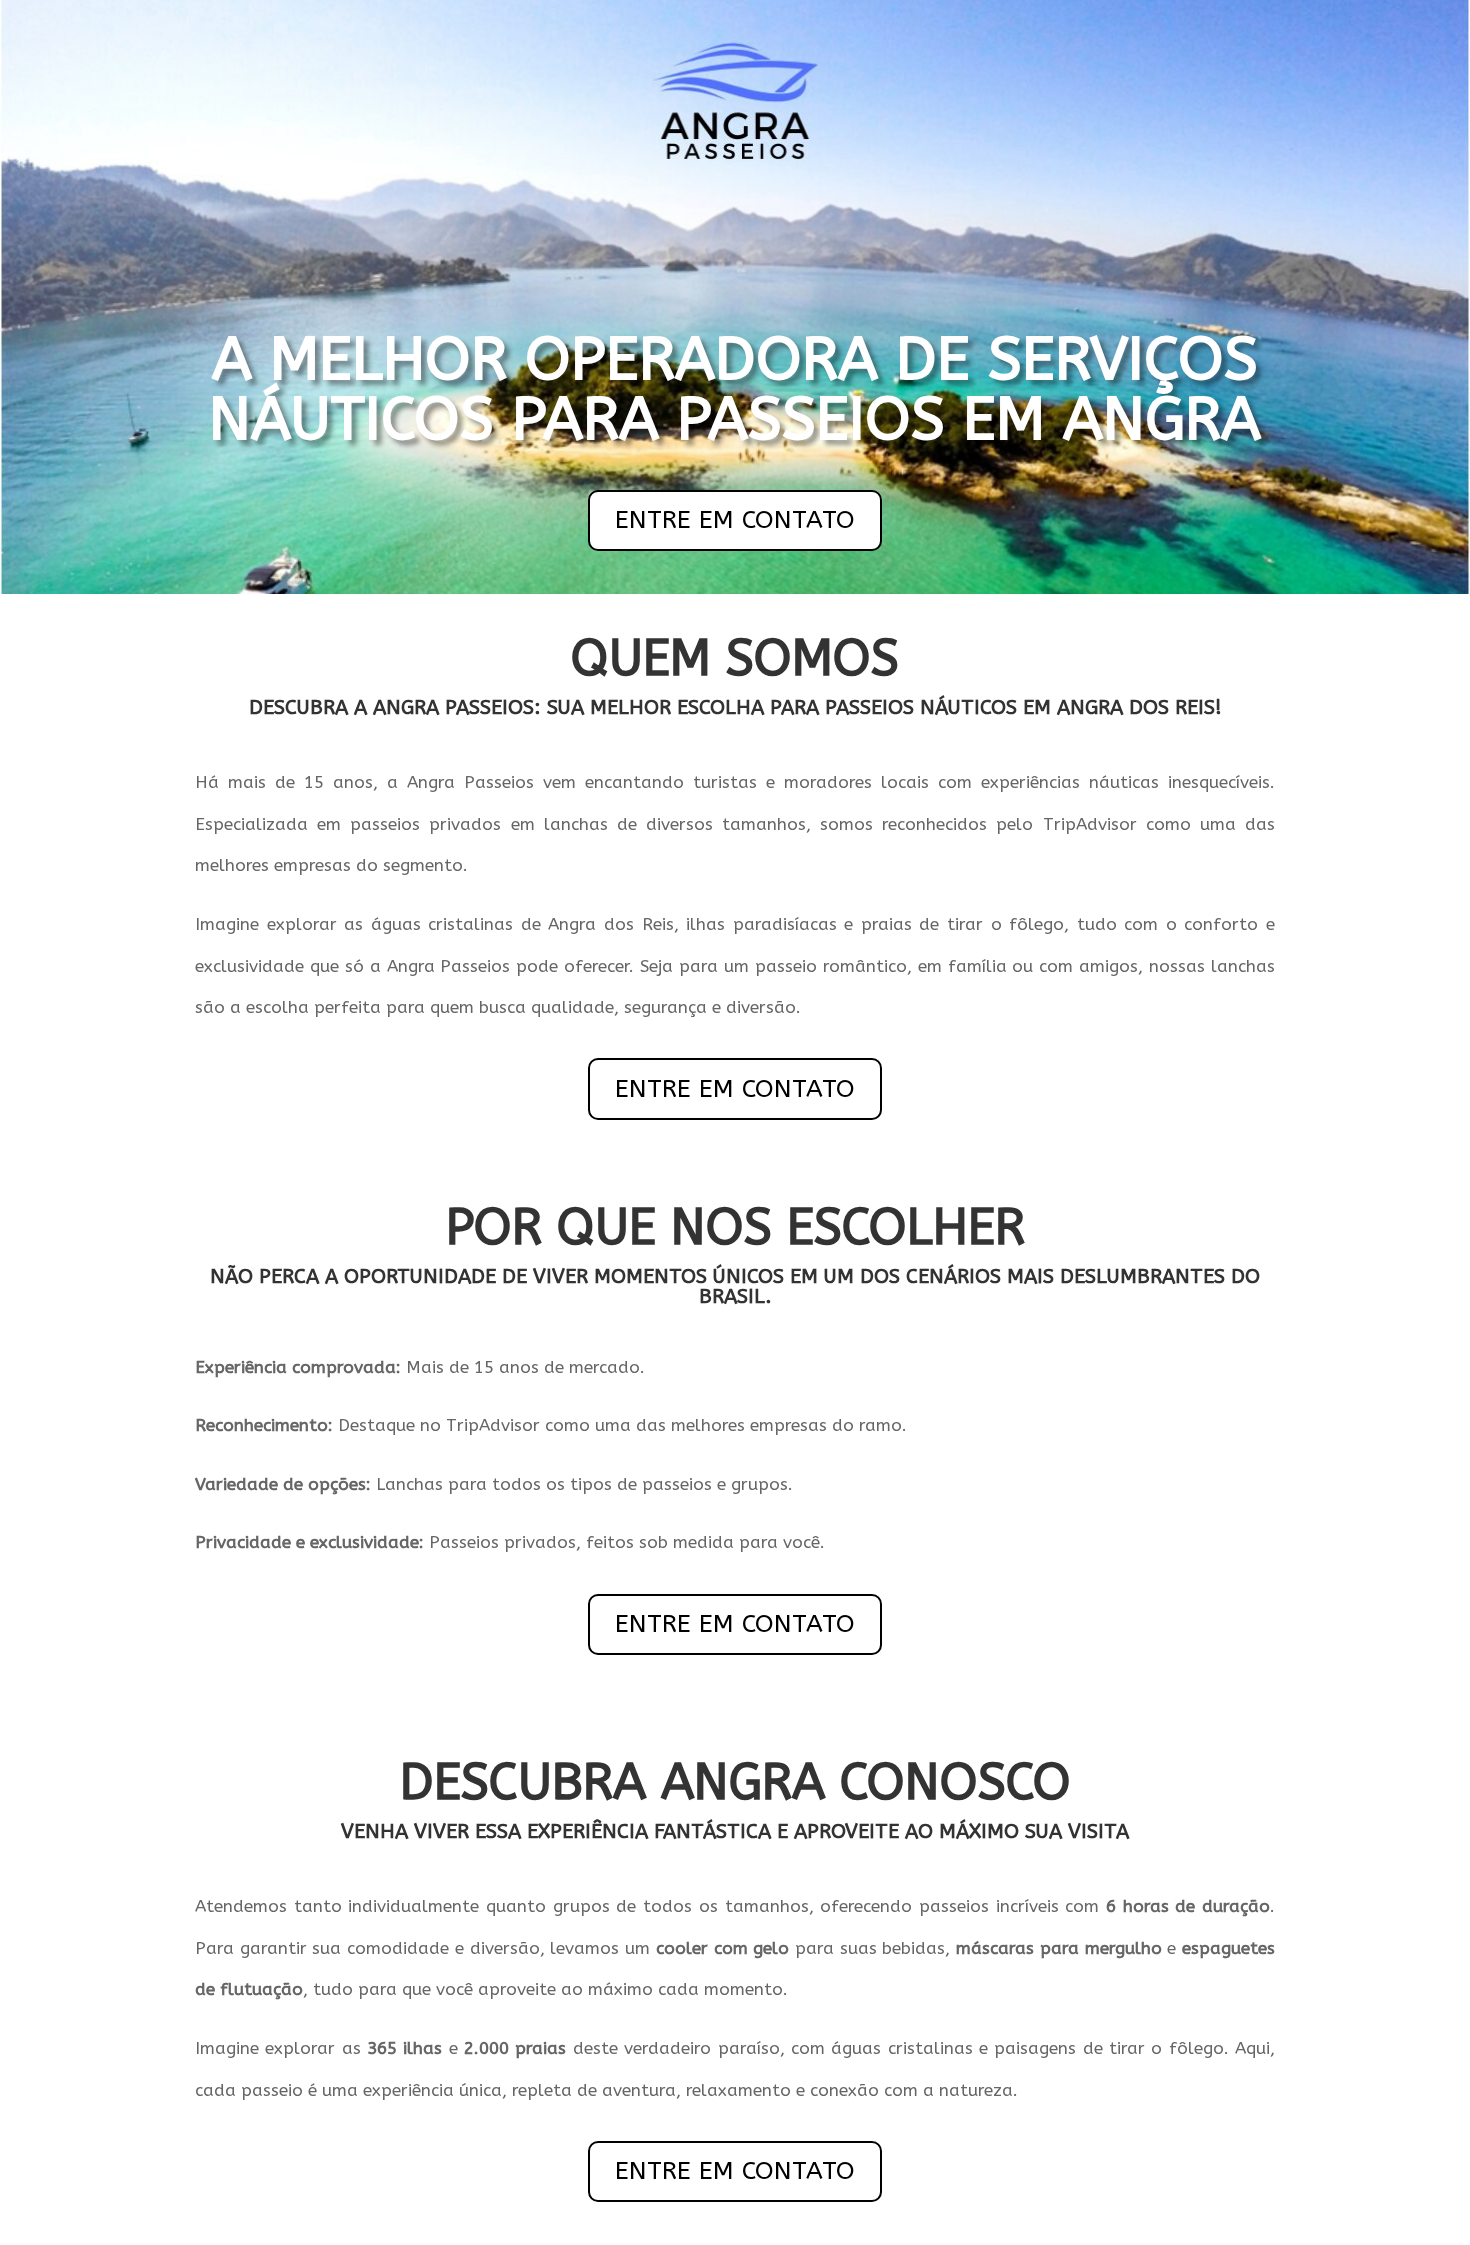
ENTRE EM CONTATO (735, 520)
